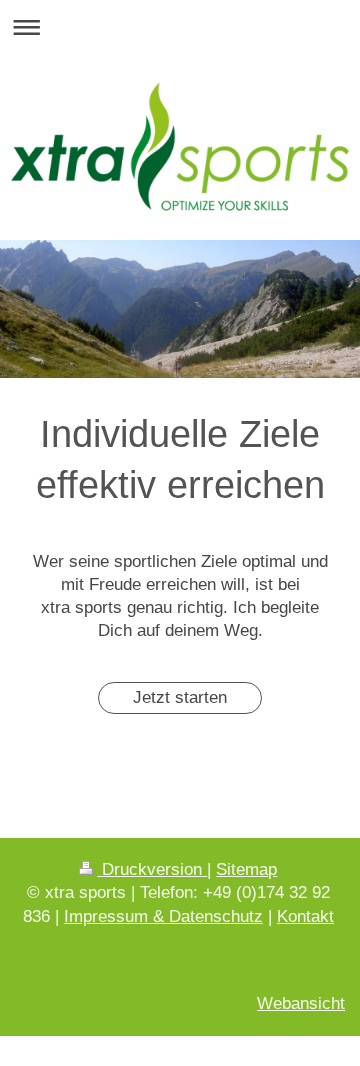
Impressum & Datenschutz (163, 916)
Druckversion (152, 869)
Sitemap (246, 869)
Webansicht (301, 1003)
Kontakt (305, 916)
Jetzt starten (180, 697)
